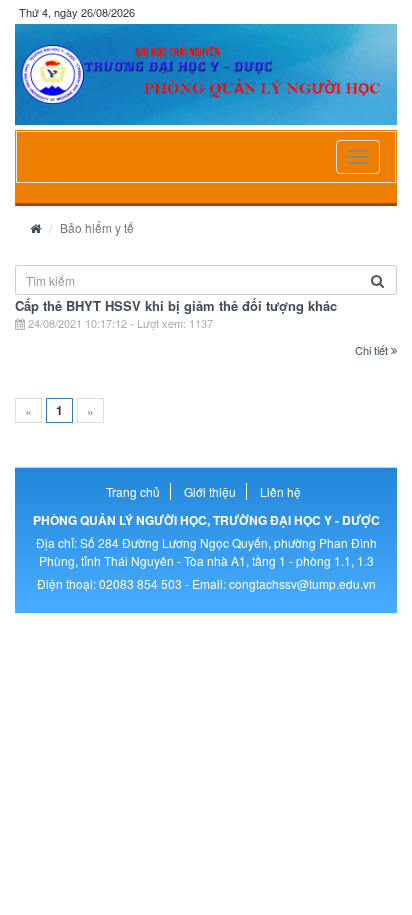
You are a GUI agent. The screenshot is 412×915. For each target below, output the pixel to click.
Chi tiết (373, 350)
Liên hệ (280, 491)
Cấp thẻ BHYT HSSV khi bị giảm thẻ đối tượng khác (176, 305)
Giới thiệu (210, 491)
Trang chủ (133, 491)
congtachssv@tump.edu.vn (302, 583)
